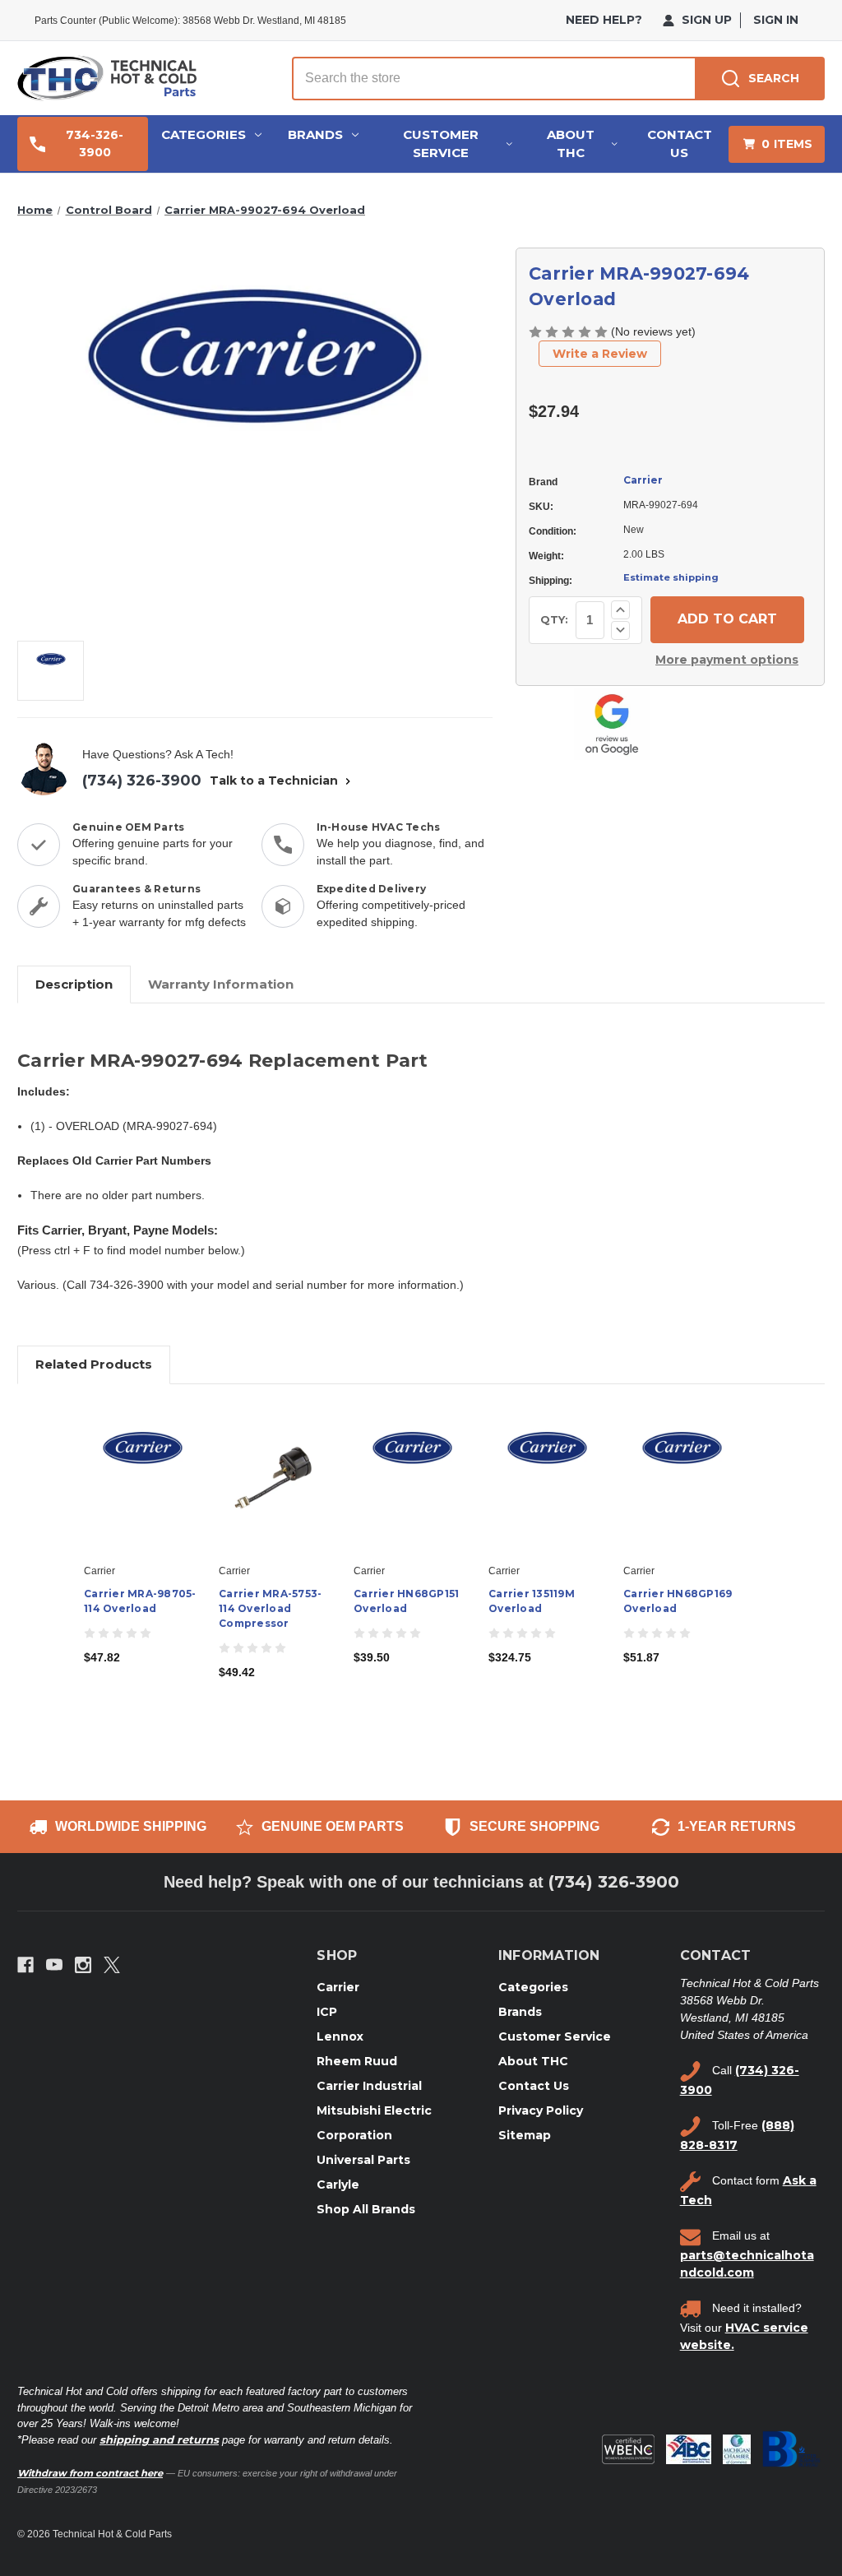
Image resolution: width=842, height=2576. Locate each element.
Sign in (776, 20)
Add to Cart (143, 1493)
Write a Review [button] (600, 354)
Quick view (141, 1464)
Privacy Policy (541, 2110)
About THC (571, 144)
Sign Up (705, 20)
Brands (315, 134)
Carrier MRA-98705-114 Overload (140, 1601)
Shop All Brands (366, 2209)
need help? (604, 20)
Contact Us (680, 144)
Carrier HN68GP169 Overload (678, 1601)
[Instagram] (83, 1965)
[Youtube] (54, 1965)
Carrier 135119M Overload (532, 1601)
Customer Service (441, 144)
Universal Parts (363, 2160)
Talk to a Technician (275, 781)
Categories (204, 134)
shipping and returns (159, 2439)
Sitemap (525, 2135)
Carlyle (338, 2185)
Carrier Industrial (369, 2086)
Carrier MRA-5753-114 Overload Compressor (270, 1608)
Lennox (340, 2036)
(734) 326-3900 (142, 781)
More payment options (727, 660)
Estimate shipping (671, 577)
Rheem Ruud (357, 2061)
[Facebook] (25, 1965)
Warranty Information (221, 984)
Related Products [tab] (94, 1364)
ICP (327, 2012)
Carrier (643, 480)
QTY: (554, 619)
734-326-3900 (95, 144)
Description (74, 984)
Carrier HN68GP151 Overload (406, 1601)
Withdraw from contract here (90, 2473)
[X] (112, 1965)
